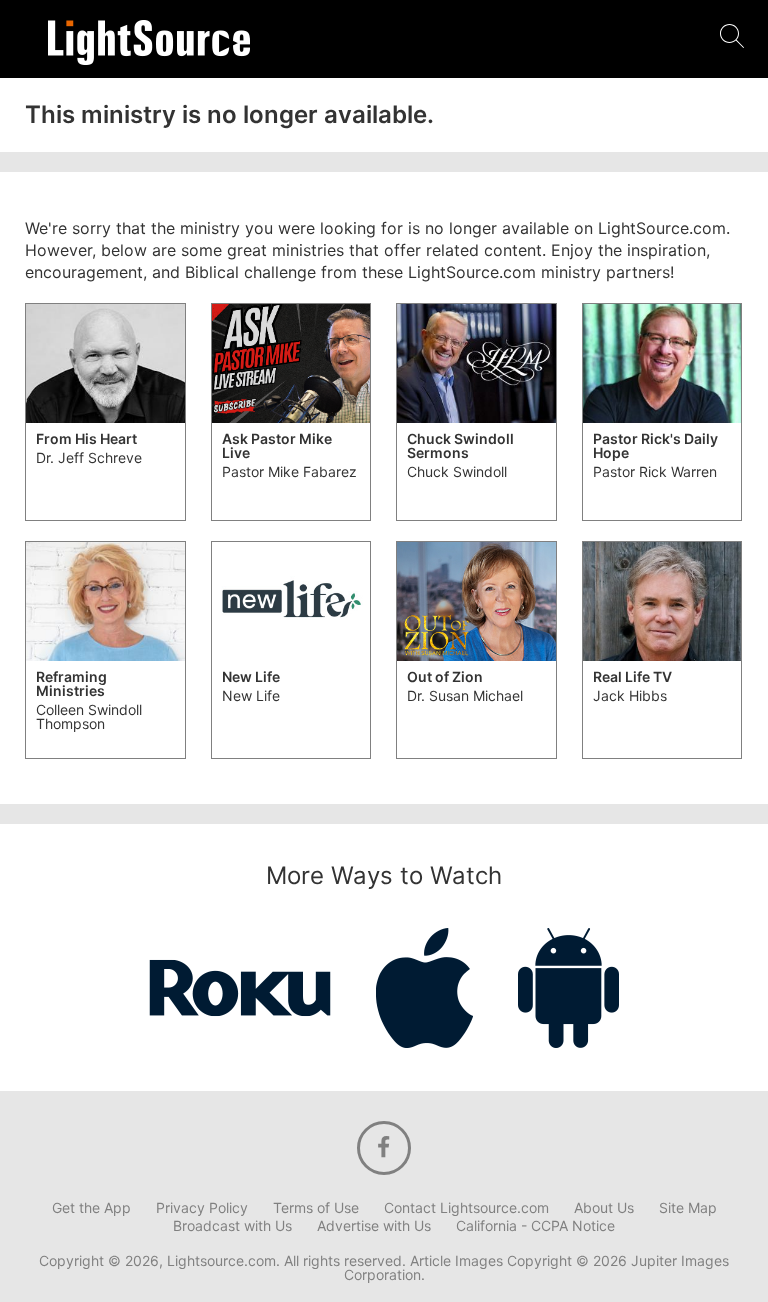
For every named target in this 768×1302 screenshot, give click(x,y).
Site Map (688, 1208)
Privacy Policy (202, 1208)
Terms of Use (316, 1208)
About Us (604, 1208)
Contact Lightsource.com (466, 1208)
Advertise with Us (374, 1226)
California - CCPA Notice (535, 1226)
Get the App (91, 1208)
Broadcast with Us (232, 1226)
